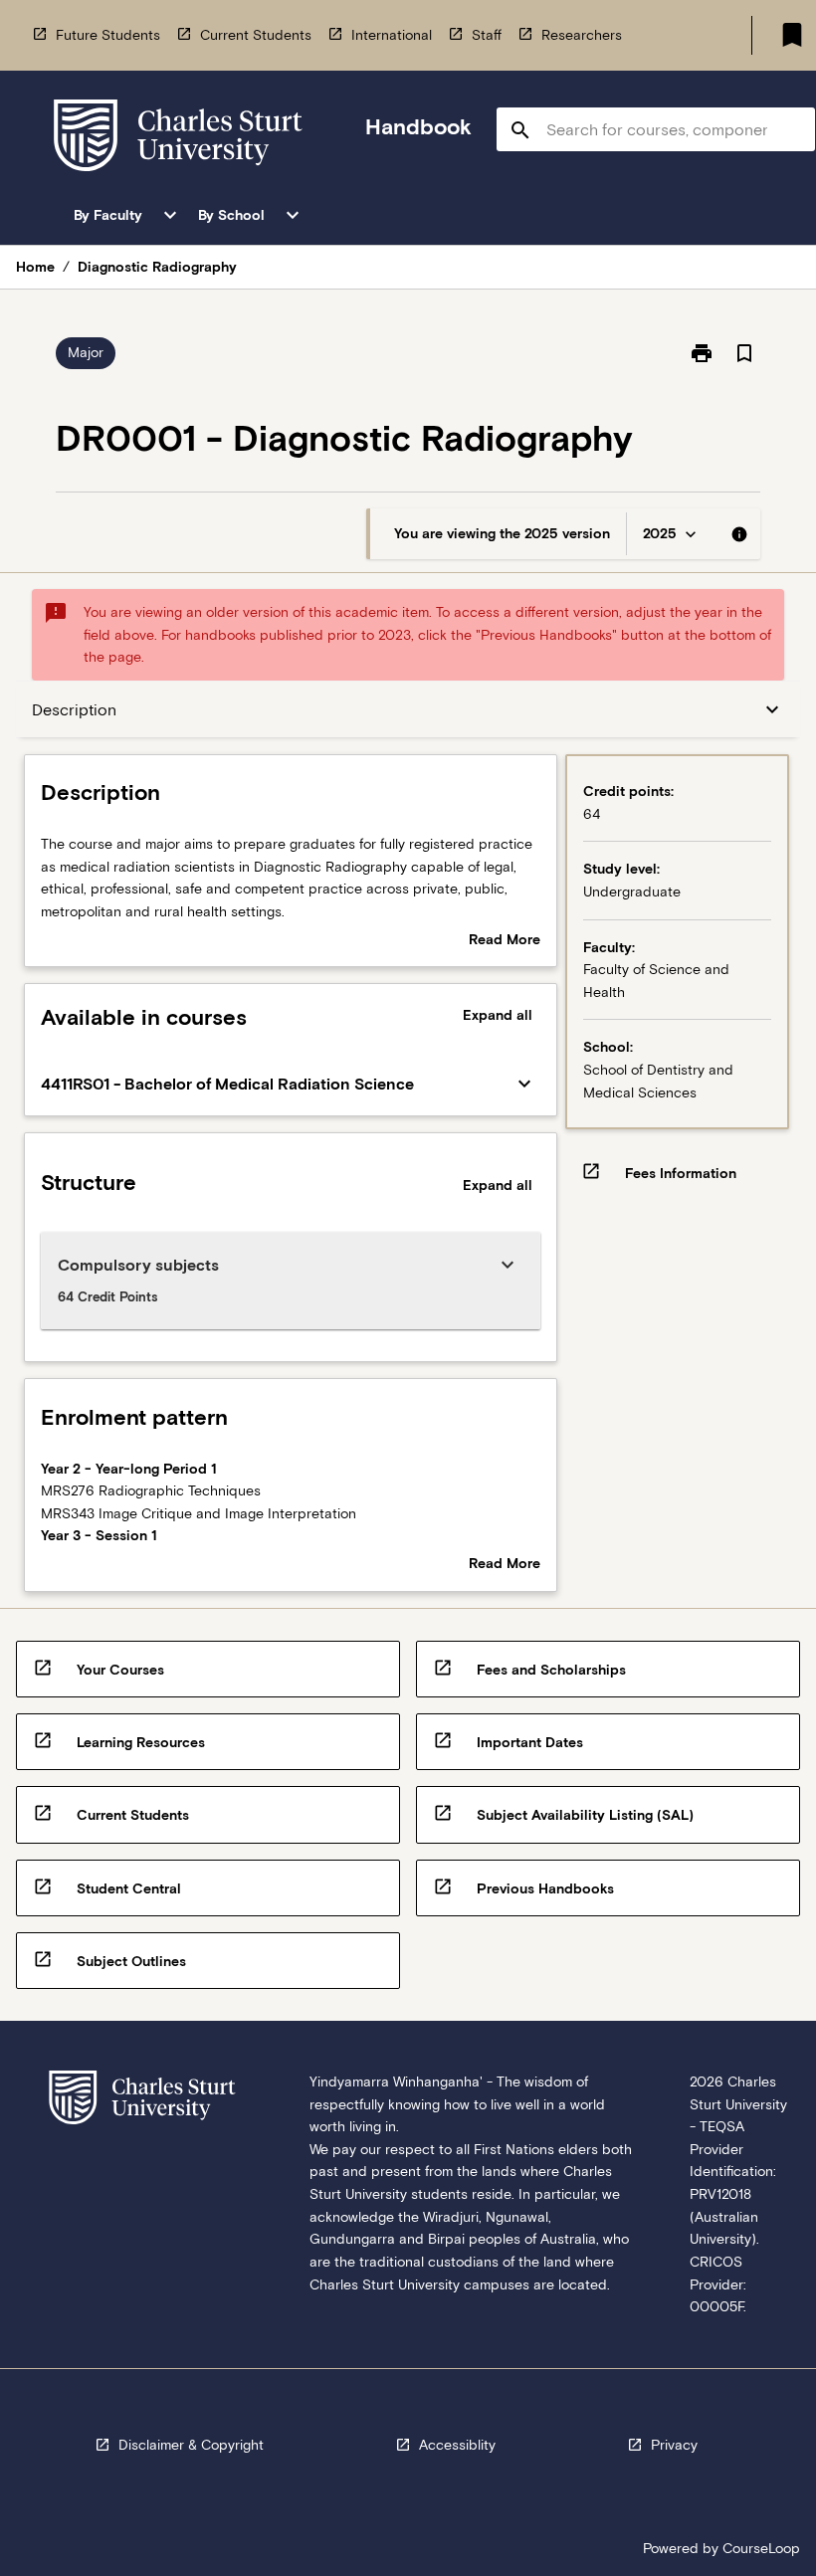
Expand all (498, 1015)
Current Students (256, 35)
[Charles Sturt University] (178, 139)
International (392, 35)
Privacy (674, 2445)
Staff (487, 35)
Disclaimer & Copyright (191, 2445)
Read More (505, 941)
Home (35, 267)
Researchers (582, 35)
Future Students (108, 35)
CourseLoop (761, 2548)
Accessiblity (457, 2445)
